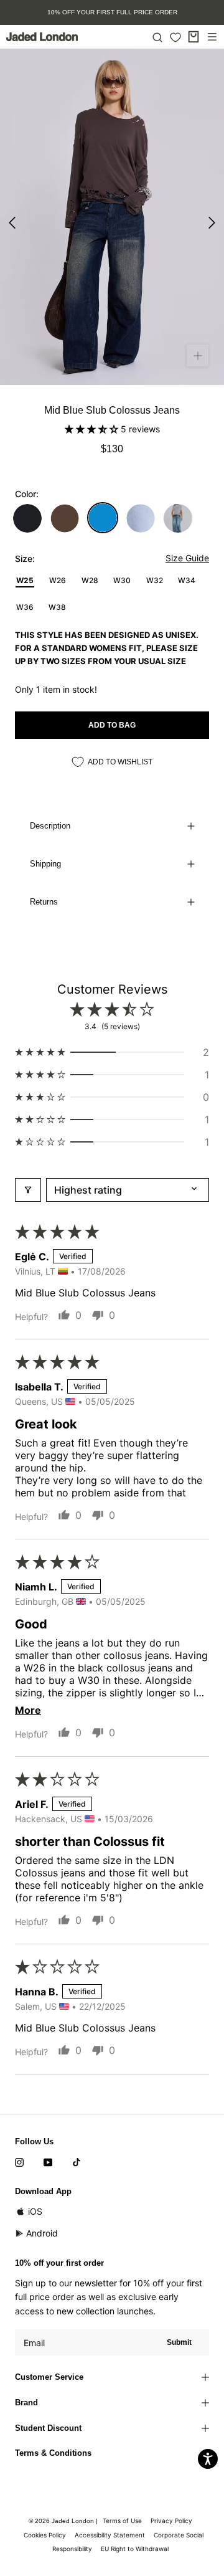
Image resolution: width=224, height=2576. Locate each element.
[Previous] (12, 223)
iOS (35, 2211)
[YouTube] (48, 2162)
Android (42, 2233)
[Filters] (28, 1190)
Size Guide (187, 558)
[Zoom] (198, 355)
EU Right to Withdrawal (135, 2549)
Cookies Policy (45, 2535)
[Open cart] (194, 37)
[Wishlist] (175, 37)
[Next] (212, 223)
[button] (93, 429)
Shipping (45, 864)
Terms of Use (122, 2521)
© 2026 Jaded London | (64, 2521)
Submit (179, 2342)
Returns (44, 902)
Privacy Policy (171, 2521)
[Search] (157, 37)
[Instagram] (19, 2162)
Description (50, 826)
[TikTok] (77, 2162)
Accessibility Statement (110, 2535)
